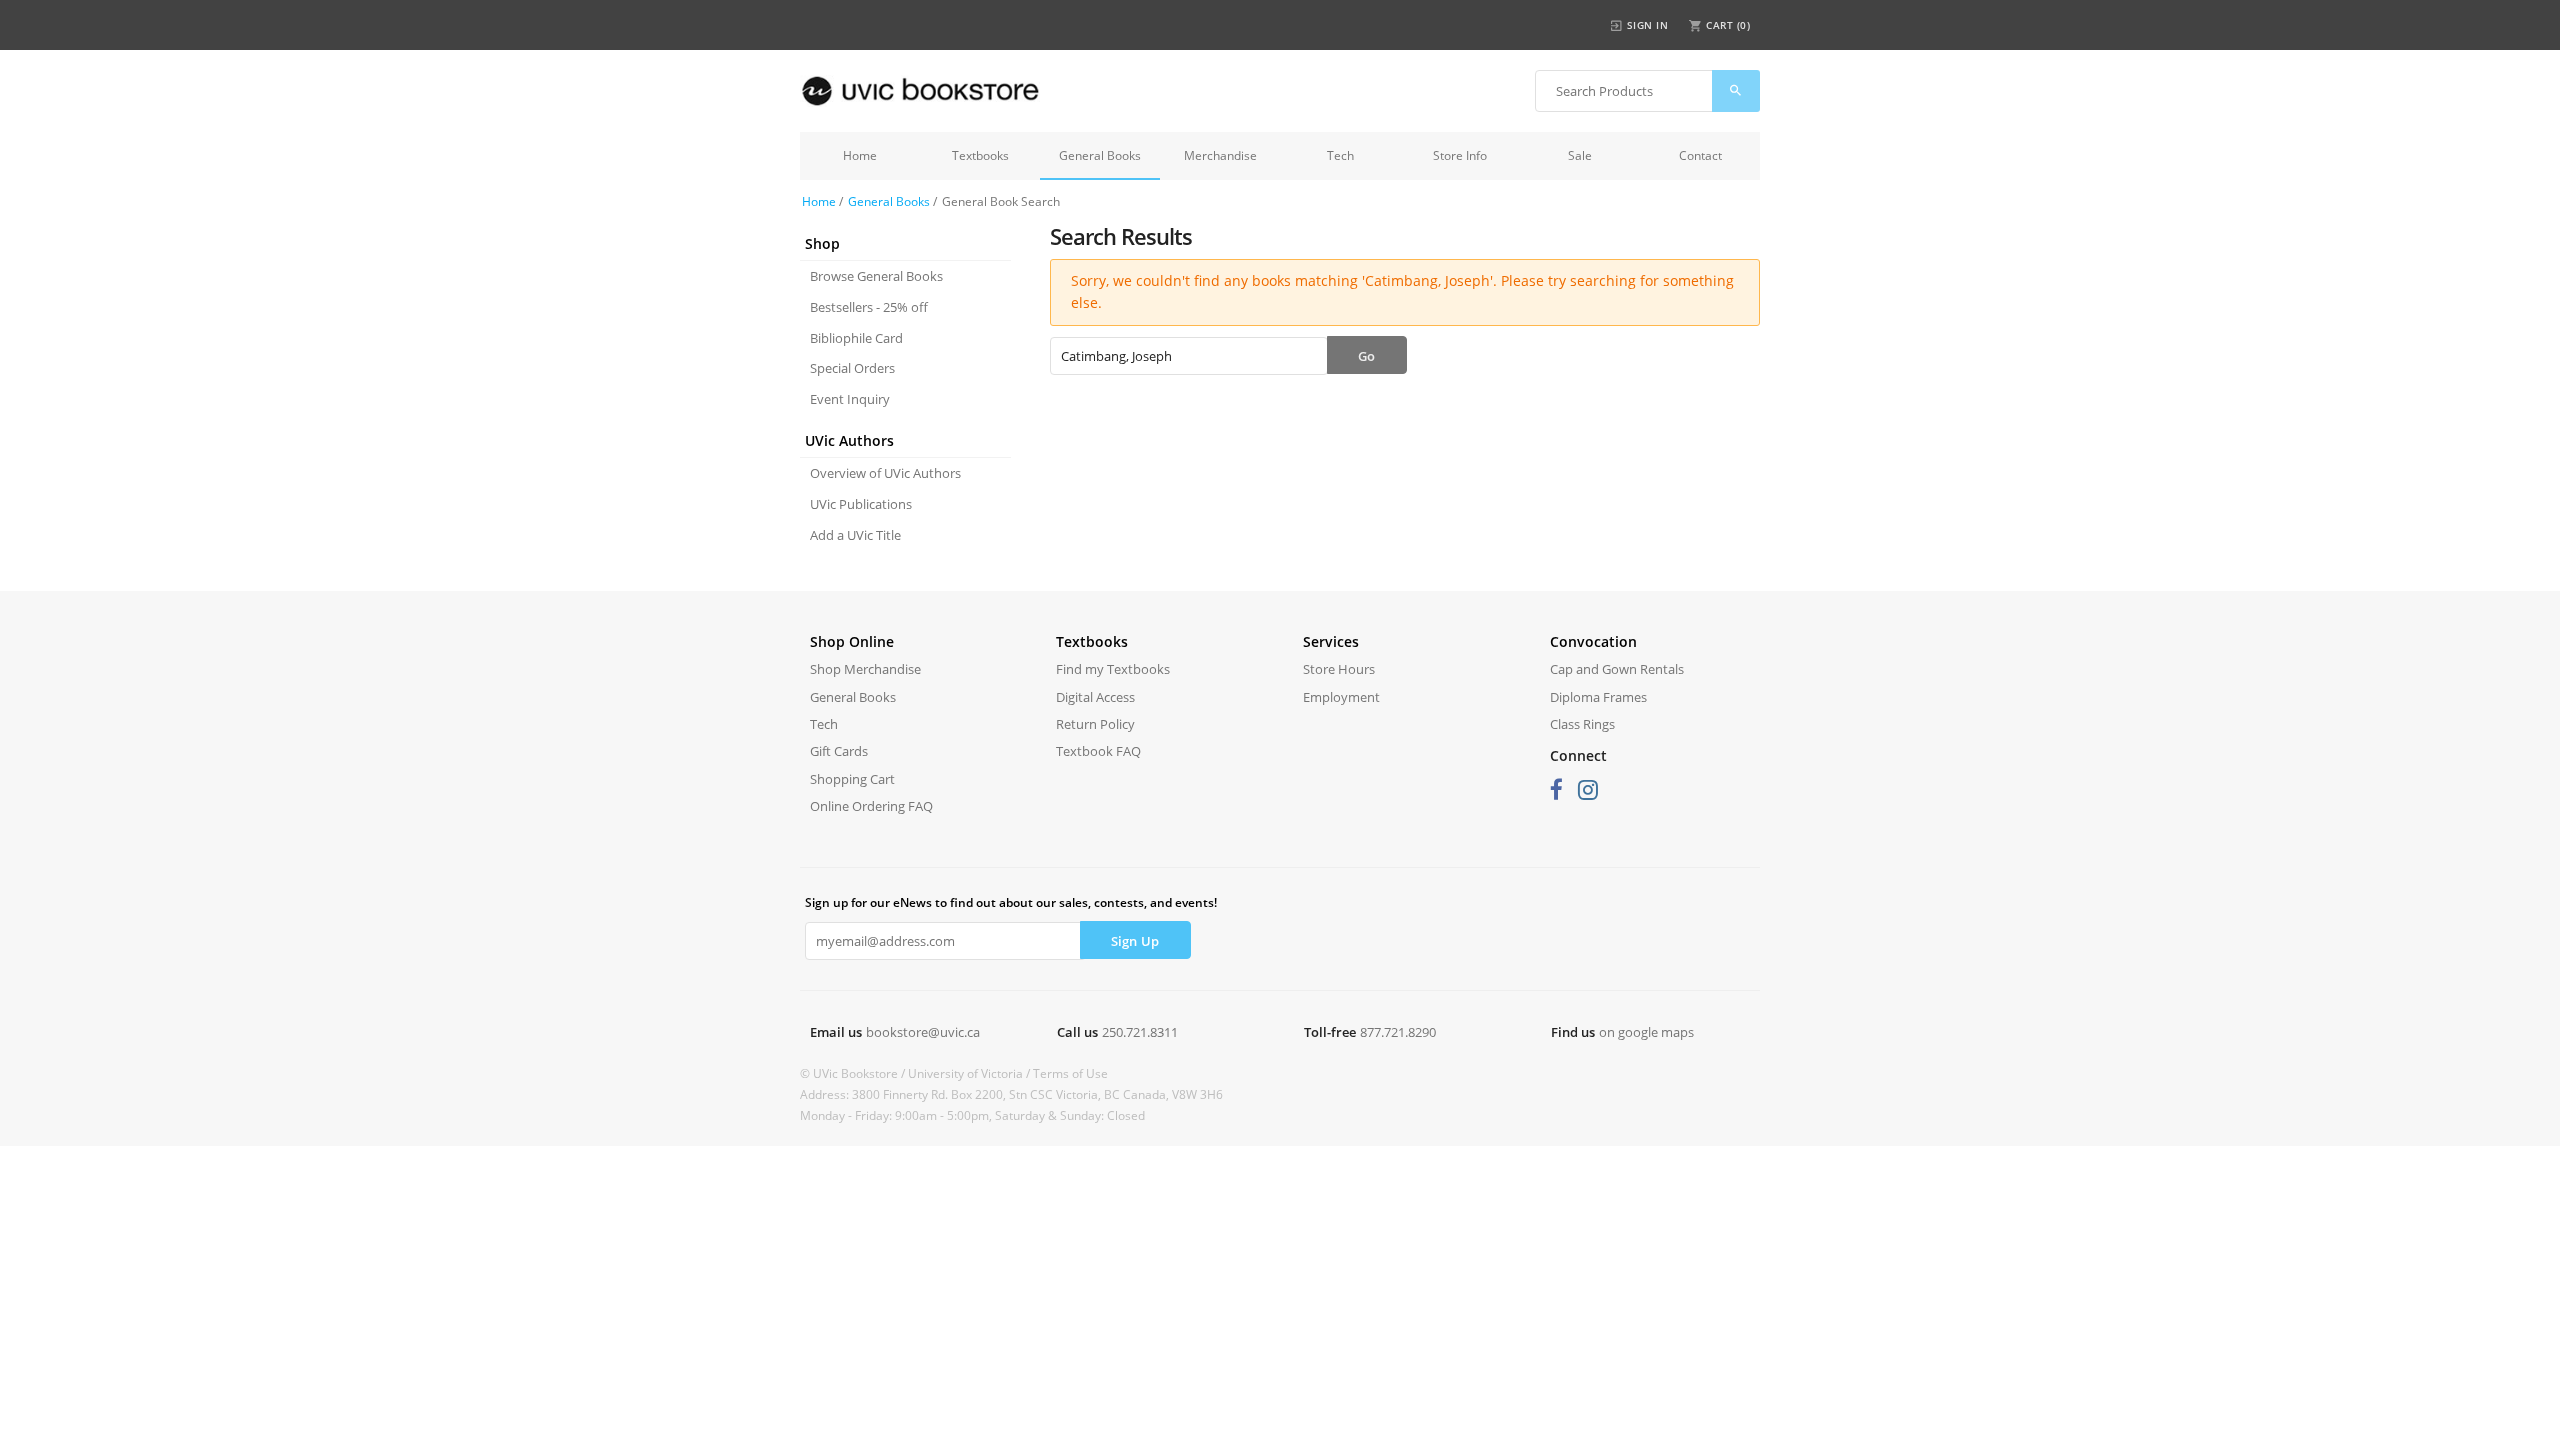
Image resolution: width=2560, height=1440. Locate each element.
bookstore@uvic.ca (923, 1032)
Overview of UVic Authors (885, 473)
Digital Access (1095, 697)
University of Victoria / (970, 1073)
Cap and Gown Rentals (1617, 669)
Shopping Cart (852, 779)
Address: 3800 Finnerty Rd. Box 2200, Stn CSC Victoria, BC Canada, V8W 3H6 (1011, 1094)
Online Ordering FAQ (871, 806)
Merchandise (1220, 155)
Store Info (1460, 155)
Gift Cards (839, 751)
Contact (1700, 155)
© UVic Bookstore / (854, 1073)
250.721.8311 (1140, 1032)
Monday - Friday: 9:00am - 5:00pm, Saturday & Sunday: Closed (972, 1115)
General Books (1100, 155)
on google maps (1646, 1032)
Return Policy (1095, 724)
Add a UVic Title (855, 535)
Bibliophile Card (856, 338)
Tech (1340, 155)
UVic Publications (861, 504)
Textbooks (980, 155)
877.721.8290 (1398, 1032)
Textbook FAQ (1098, 751)
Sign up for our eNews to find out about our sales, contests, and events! (1011, 902)
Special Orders (852, 368)
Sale (1580, 155)
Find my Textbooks (1113, 669)
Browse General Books (876, 276)
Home (860, 155)
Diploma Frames (1598, 697)
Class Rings (1582, 724)
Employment (1341, 697)
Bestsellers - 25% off (869, 307)
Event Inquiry (850, 399)
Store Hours (1339, 669)
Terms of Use (1070, 1073)
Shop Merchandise (865, 669)
